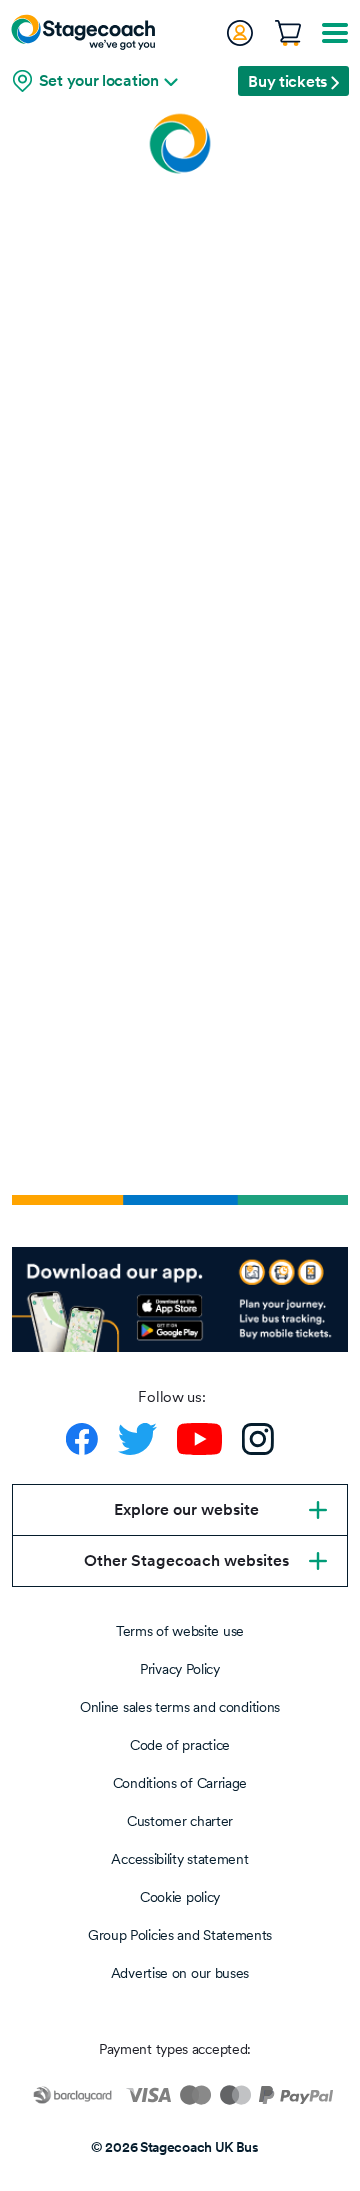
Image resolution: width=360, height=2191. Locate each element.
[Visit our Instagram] (258, 1439)
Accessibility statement (179, 1859)
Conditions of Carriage (180, 1783)
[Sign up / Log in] (239, 33)
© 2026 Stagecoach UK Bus (175, 2147)
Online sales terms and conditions (180, 1707)
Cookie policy (180, 1897)
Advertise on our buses (180, 1973)
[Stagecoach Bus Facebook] (82, 1439)
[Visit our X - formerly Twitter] (137, 1439)
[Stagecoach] (83, 32)
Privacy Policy (180, 1669)
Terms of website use (180, 1631)
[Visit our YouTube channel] (199, 1439)
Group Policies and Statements (180, 1935)
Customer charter (180, 1821)
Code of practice (180, 1745)
